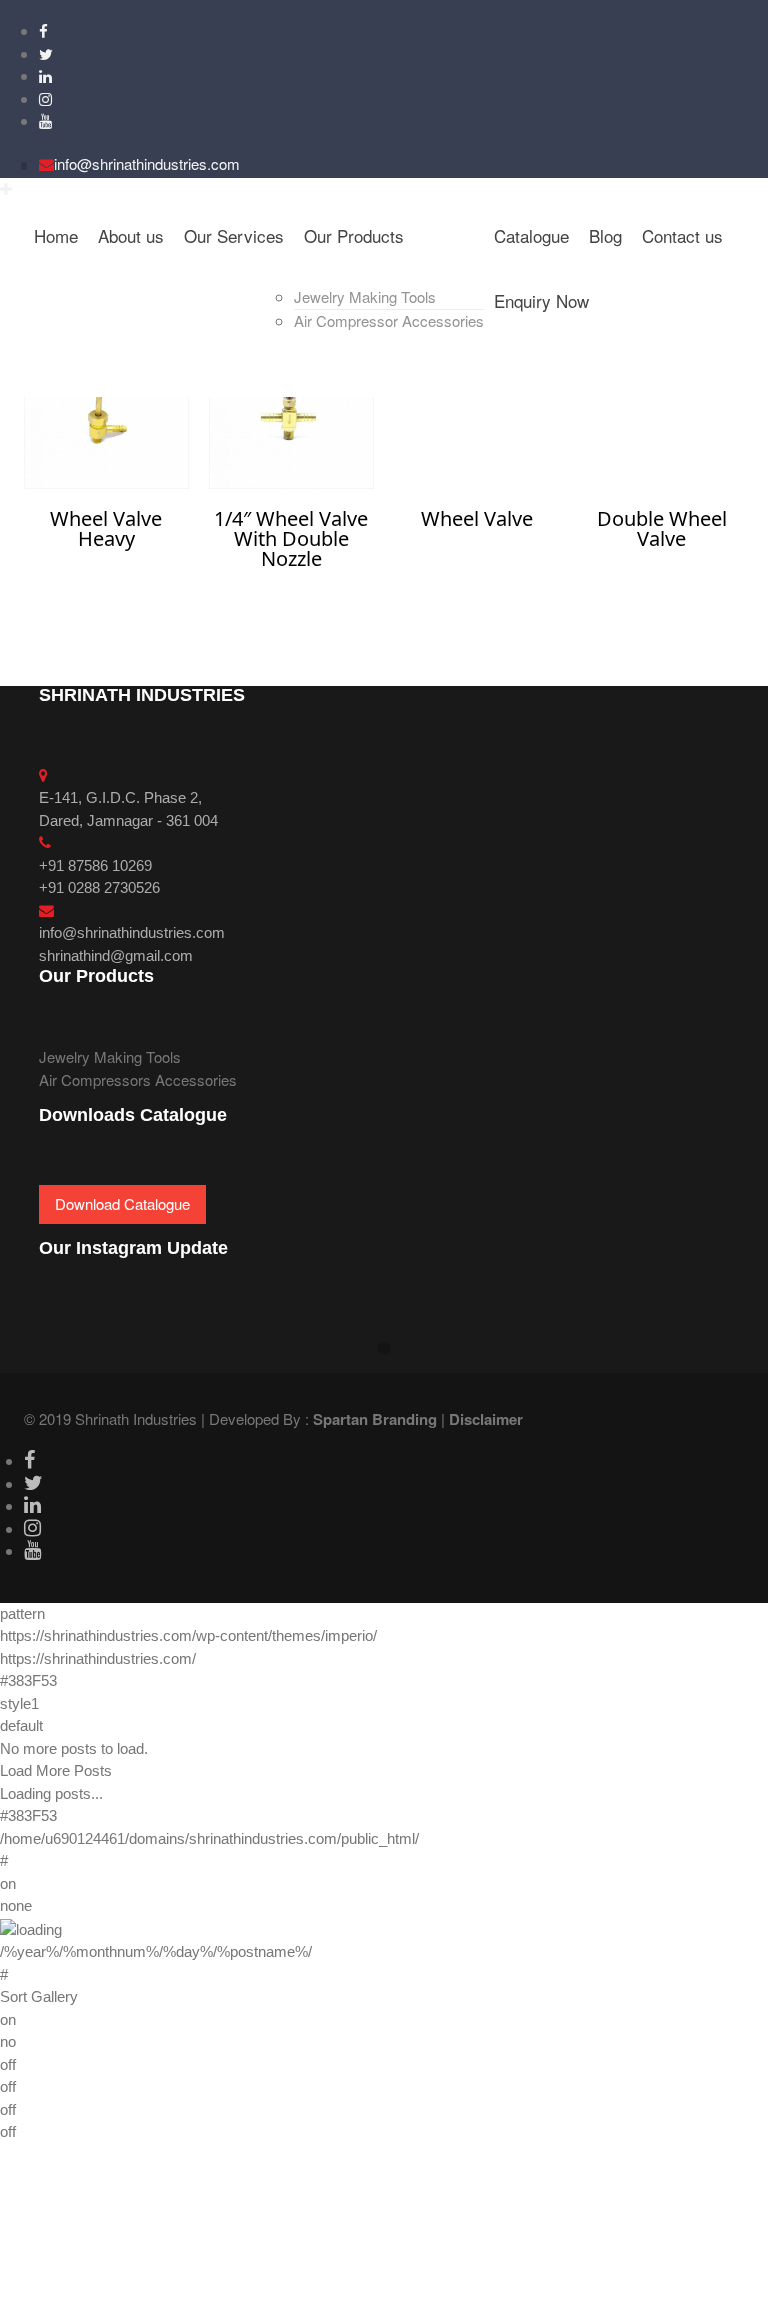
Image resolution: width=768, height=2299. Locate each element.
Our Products (354, 235)
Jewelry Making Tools (365, 296)
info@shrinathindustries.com (147, 163)
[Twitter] (46, 53)
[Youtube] (45, 120)
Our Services (234, 235)
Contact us (682, 235)
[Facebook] (43, 30)
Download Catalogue (122, 1203)
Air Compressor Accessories (389, 320)
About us (131, 235)
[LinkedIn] (45, 75)
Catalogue (531, 235)
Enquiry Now (541, 300)
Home (56, 235)
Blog (605, 235)
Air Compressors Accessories (138, 1079)
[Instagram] (45, 98)
